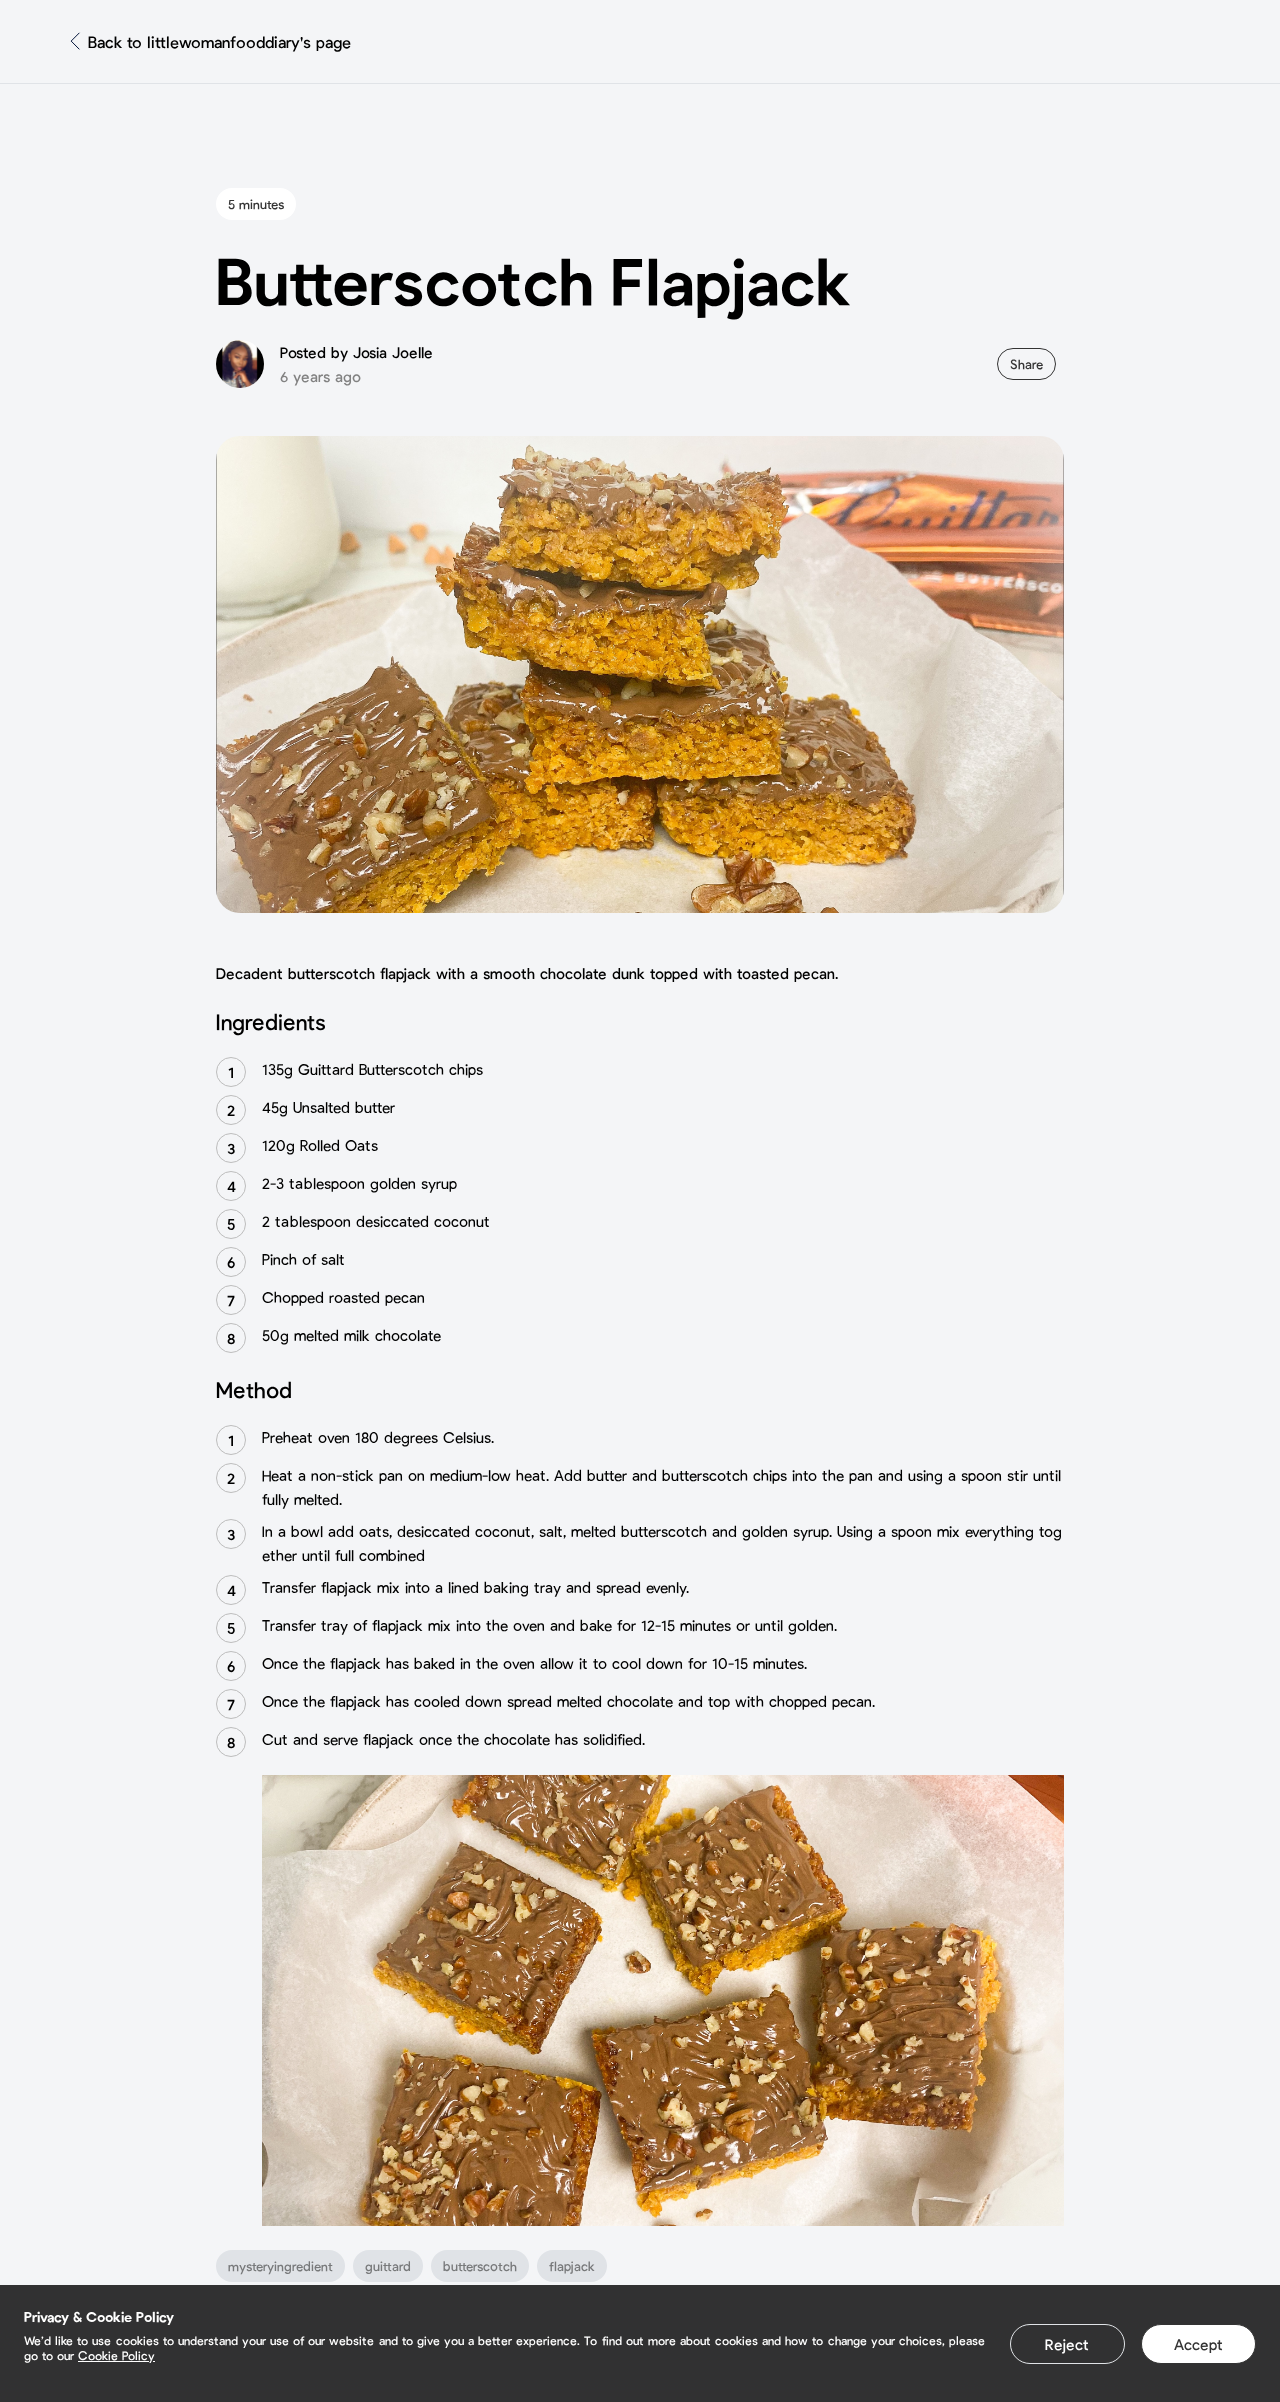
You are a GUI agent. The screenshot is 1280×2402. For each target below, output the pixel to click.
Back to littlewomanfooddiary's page (219, 41)
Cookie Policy (116, 2355)
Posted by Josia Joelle (356, 352)
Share (1026, 364)
